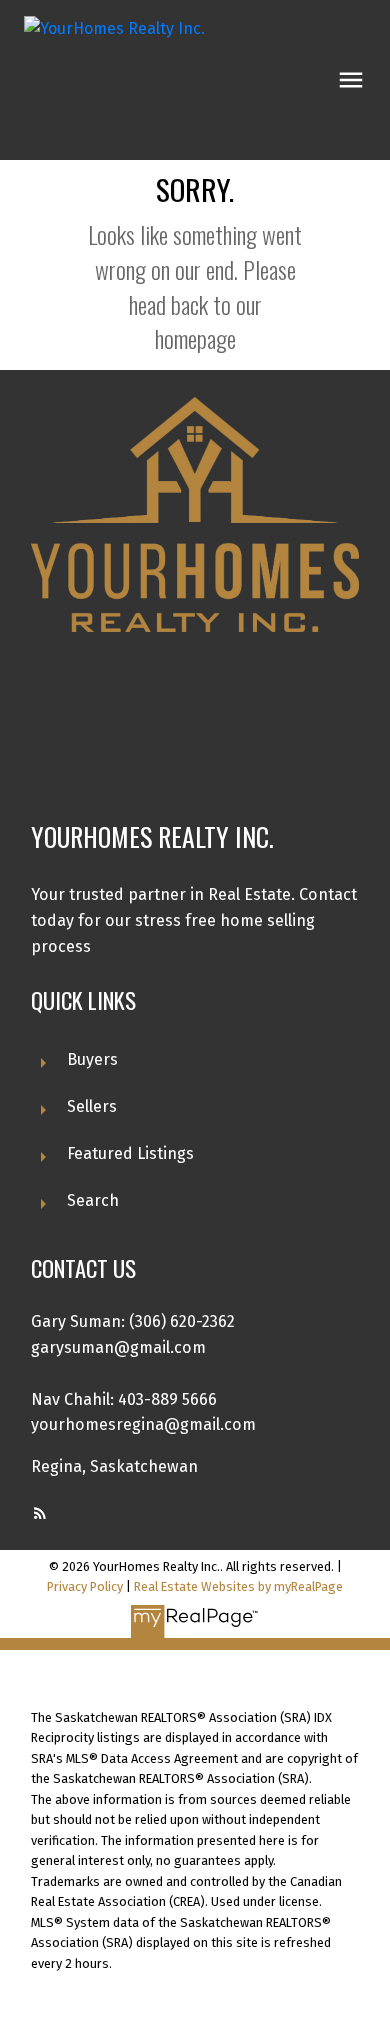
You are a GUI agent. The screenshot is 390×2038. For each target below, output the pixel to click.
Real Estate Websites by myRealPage (238, 1586)
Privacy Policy (85, 1586)
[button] (40, 1513)
